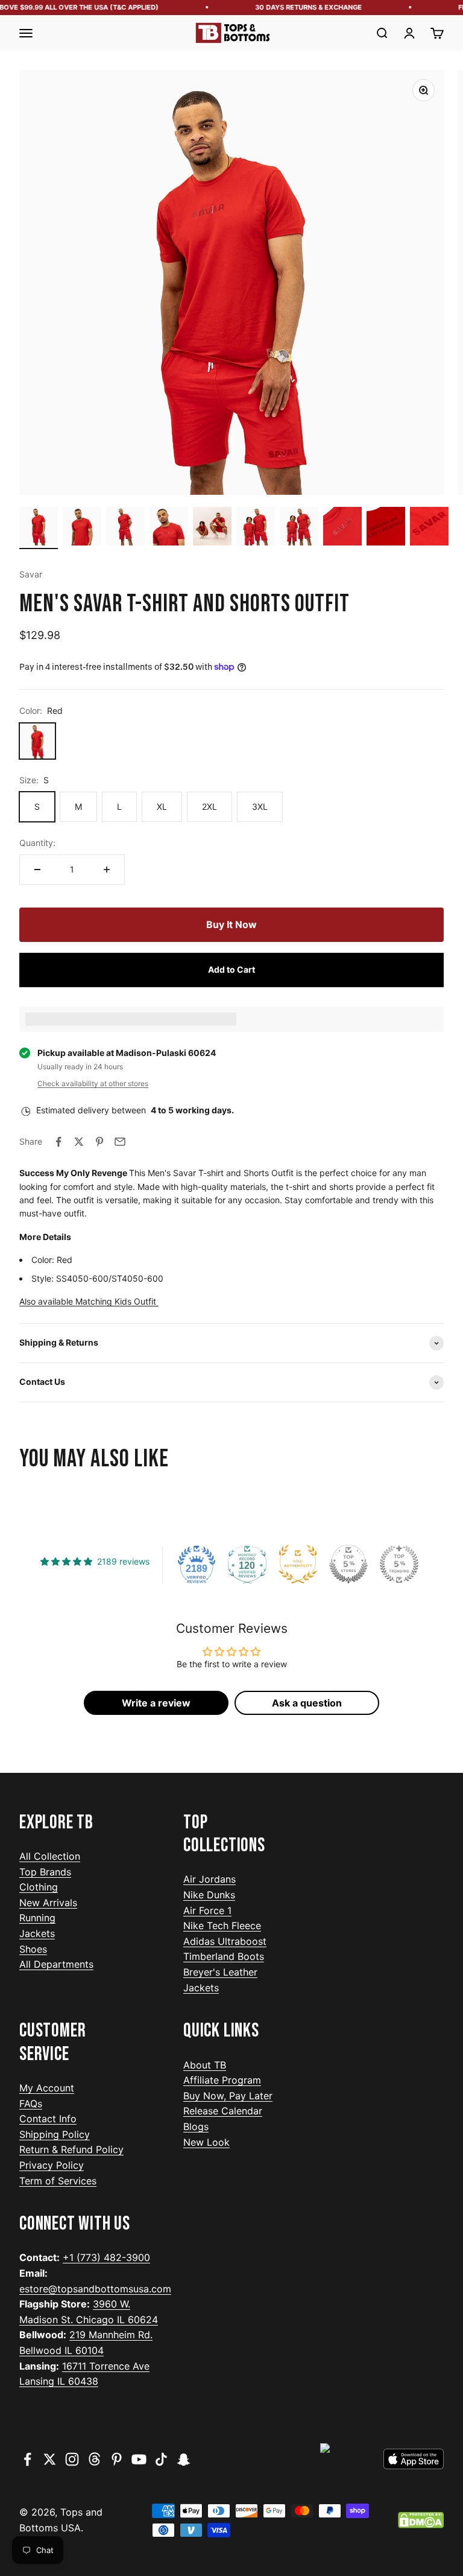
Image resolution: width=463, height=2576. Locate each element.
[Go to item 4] (169, 528)
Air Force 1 (207, 1910)
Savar (31, 574)
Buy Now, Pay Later (228, 2096)
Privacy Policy (52, 2165)
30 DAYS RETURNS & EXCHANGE (298, 7)
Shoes (33, 1949)
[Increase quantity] (107, 870)
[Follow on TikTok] (161, 2459)
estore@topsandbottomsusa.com (95, 2289)
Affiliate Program (222, 2080)
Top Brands (45, 1872)
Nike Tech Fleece (222, 1926)
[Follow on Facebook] (27, 2459)
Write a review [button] (156, 1703)
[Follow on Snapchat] (184, 2459)
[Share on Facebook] (58, 1142)
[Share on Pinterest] (99, 1142)
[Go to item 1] (39, 528)
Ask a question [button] (307, 1703)
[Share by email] (120, 1142)
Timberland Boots (224, 1956)
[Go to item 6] (256, 528)
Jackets (37, 1933)
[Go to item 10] (429, 528)
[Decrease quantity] (37, 870)
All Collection (50, 1856)
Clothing (39, 1887)
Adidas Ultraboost (225, 1941)
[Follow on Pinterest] (117, 2459)
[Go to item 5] (212, 528)
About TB (205, 2065)
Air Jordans (209, 1879)
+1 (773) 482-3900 (106, 2257)
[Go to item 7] (299, 528)
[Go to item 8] (342, 528)
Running (37, 1918)
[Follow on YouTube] (139, 2459)
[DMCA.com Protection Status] (421, 2520)
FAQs (31, 2104)
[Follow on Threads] (94, 2459)
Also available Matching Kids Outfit (89, 1301)
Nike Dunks (209, 1895)
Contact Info (48, 2119)
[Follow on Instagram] (72, 2459)
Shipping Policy (55, 2134)
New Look (206, 2142)
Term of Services (58, 2181)
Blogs (196, 2126)
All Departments (56, 1964)
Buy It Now (231, 924)
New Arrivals (48, 1903)
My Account (47, 2088)
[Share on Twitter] (79, 1142)
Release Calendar (223, 2111)
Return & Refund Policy (71, 2149)
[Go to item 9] (386, 528)
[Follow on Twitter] (50, 2459)
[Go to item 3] (125, 528)
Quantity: (37, 843)
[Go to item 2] (82, 528)
